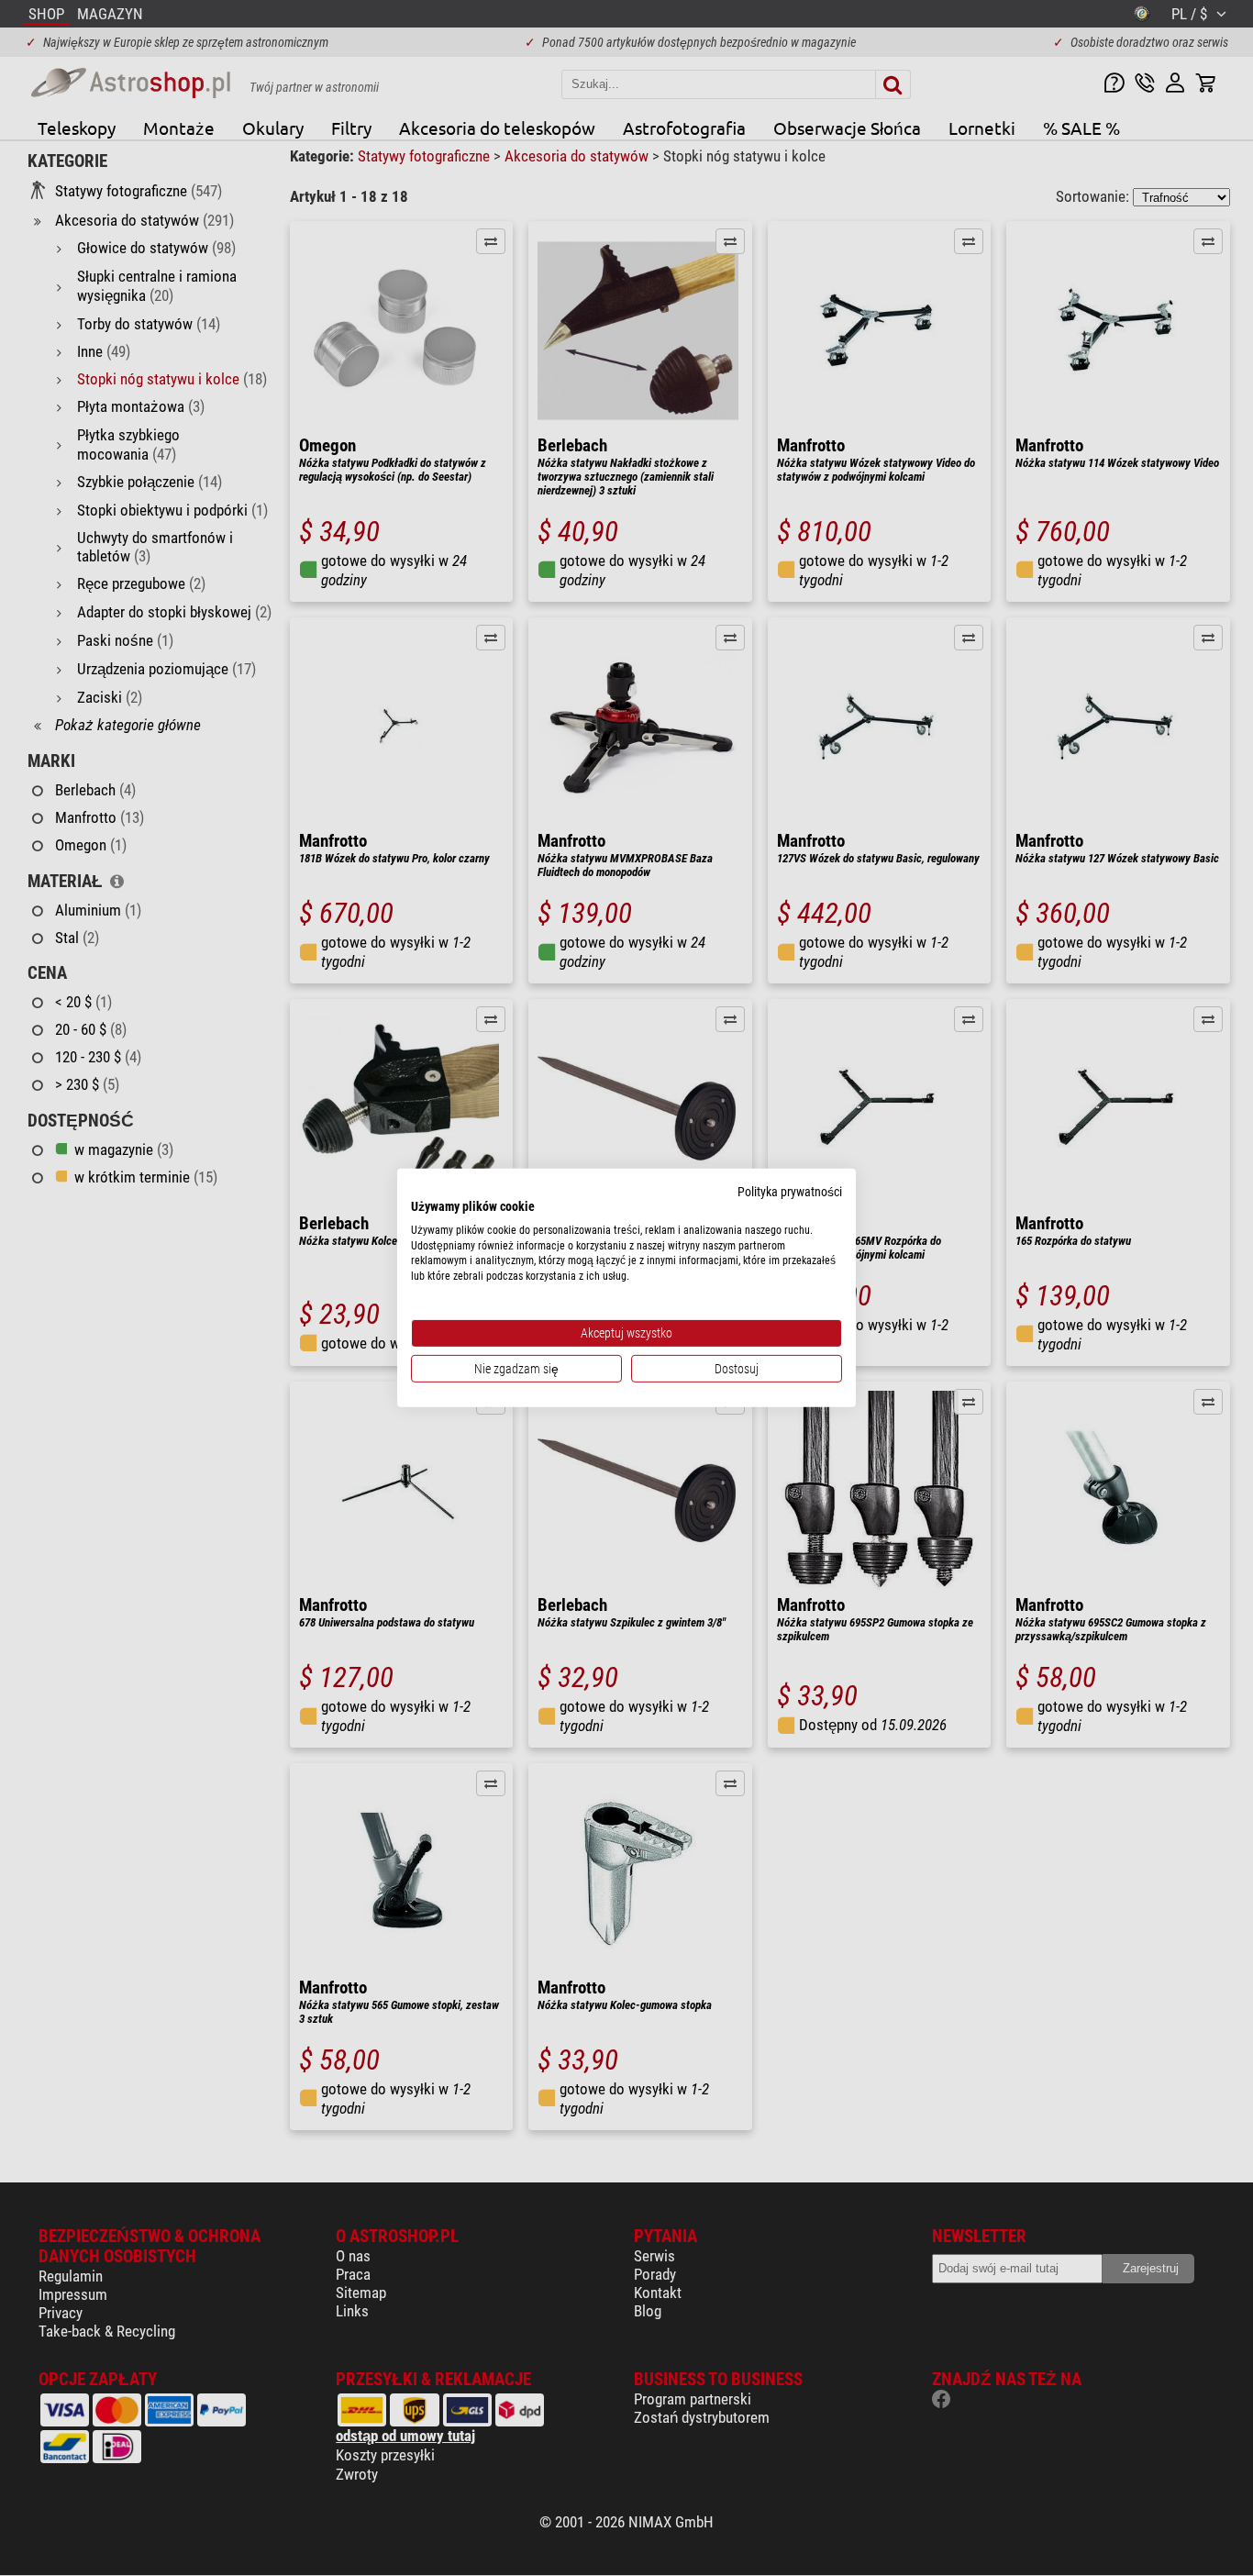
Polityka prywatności (790, 1192)
